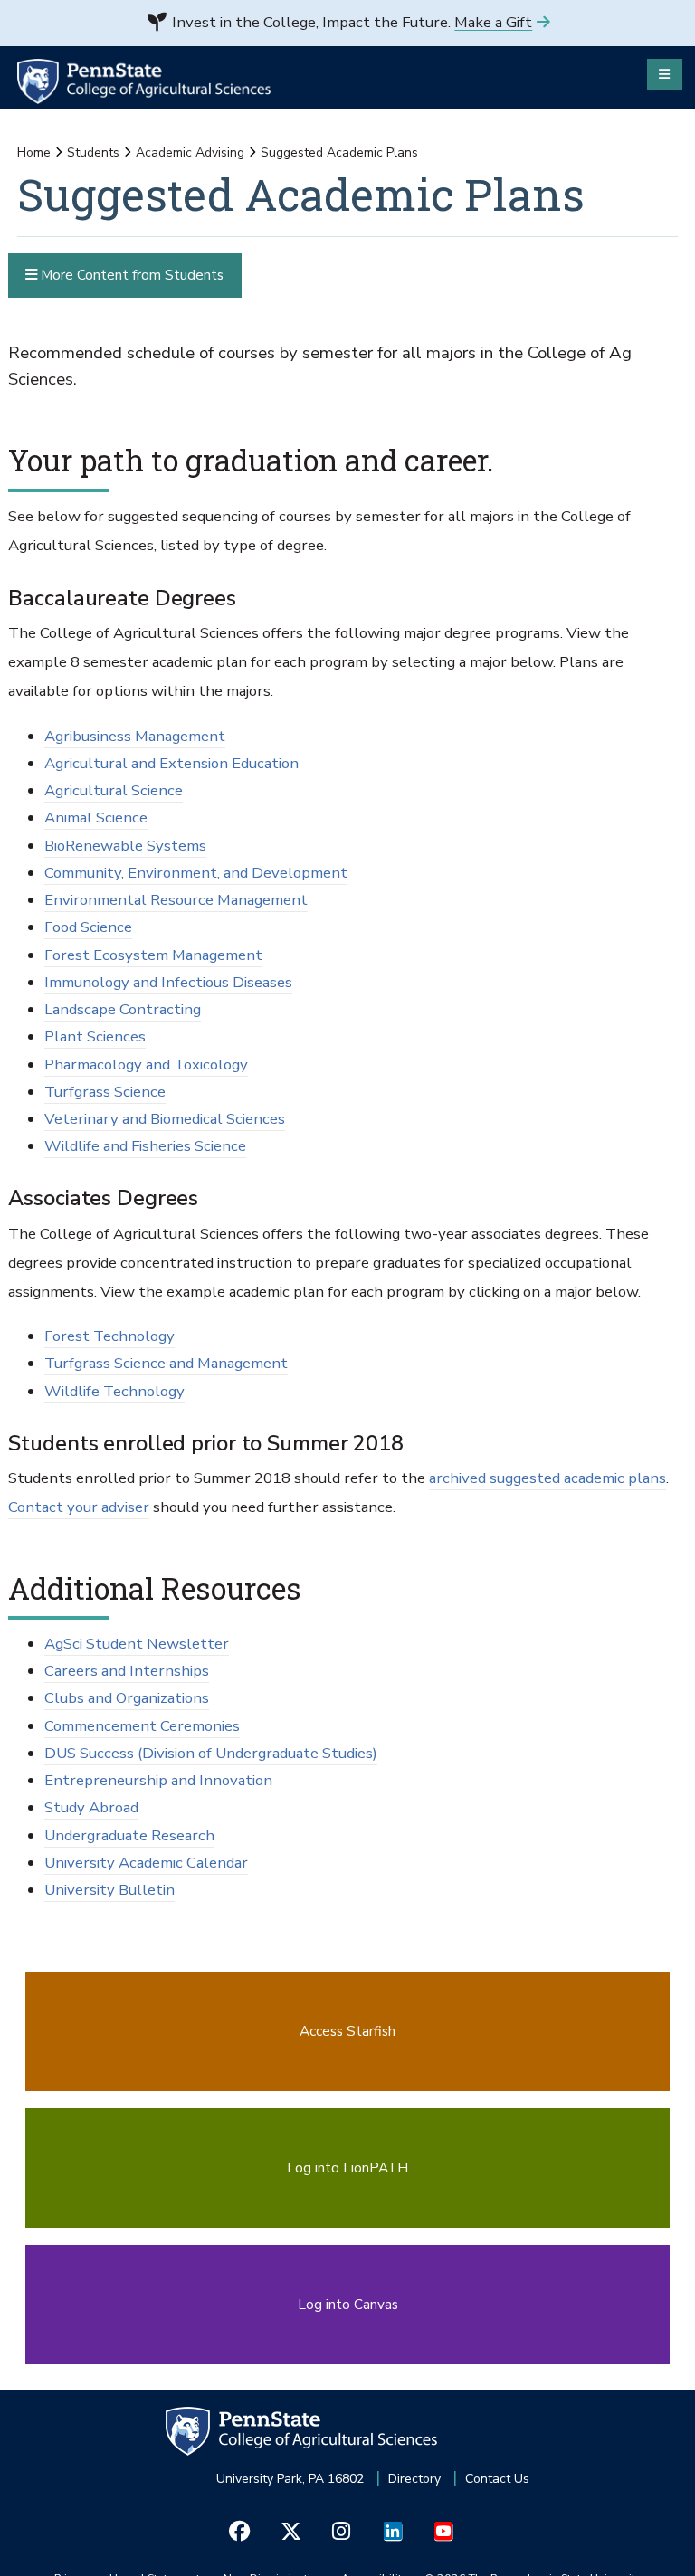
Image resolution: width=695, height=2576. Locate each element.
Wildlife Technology (114, 1391)
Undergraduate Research (129, 1835)
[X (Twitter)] (290, 2531)
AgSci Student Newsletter (137, 1644)
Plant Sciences (95, 1036)
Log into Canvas (348, 2304)
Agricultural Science (114, 790)
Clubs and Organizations (127, 1698)
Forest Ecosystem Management (153, 955)
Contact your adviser (79, 1507)
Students (93, 152)
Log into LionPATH (347, 2167)
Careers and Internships (127, 1671)
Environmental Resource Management (176, 900)
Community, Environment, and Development (196, 873)
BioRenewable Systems (125, 846)
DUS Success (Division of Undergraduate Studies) (211, 1753)
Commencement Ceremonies (142, 1726)
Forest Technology (109, 1336)
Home (34, 152)
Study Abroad (91, 1807)
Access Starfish (347, 2031)
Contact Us (497, 2479)
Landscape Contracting (123, 1009)
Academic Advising (190, 152)
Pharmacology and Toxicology (146, 1065)
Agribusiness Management (135, 736)
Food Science (88, 927)
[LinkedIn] (392, 2531)
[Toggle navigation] (665, 74)
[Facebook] (239, 2531)
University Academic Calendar (146, 1863)
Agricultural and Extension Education (171, 763)
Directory (414, 2479)
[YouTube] (443, 2531)
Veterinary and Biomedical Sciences (165, 1119)
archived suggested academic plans (547, 1478)
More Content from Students (130, 275)
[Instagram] (342, 2531)
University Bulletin (109, 1890)
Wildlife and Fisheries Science (145, 1146)
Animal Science (96, 817)
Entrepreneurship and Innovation (158, 1780)
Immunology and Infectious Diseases (168, 982)
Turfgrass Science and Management (166, 1363)
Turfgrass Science (105, 1092)
